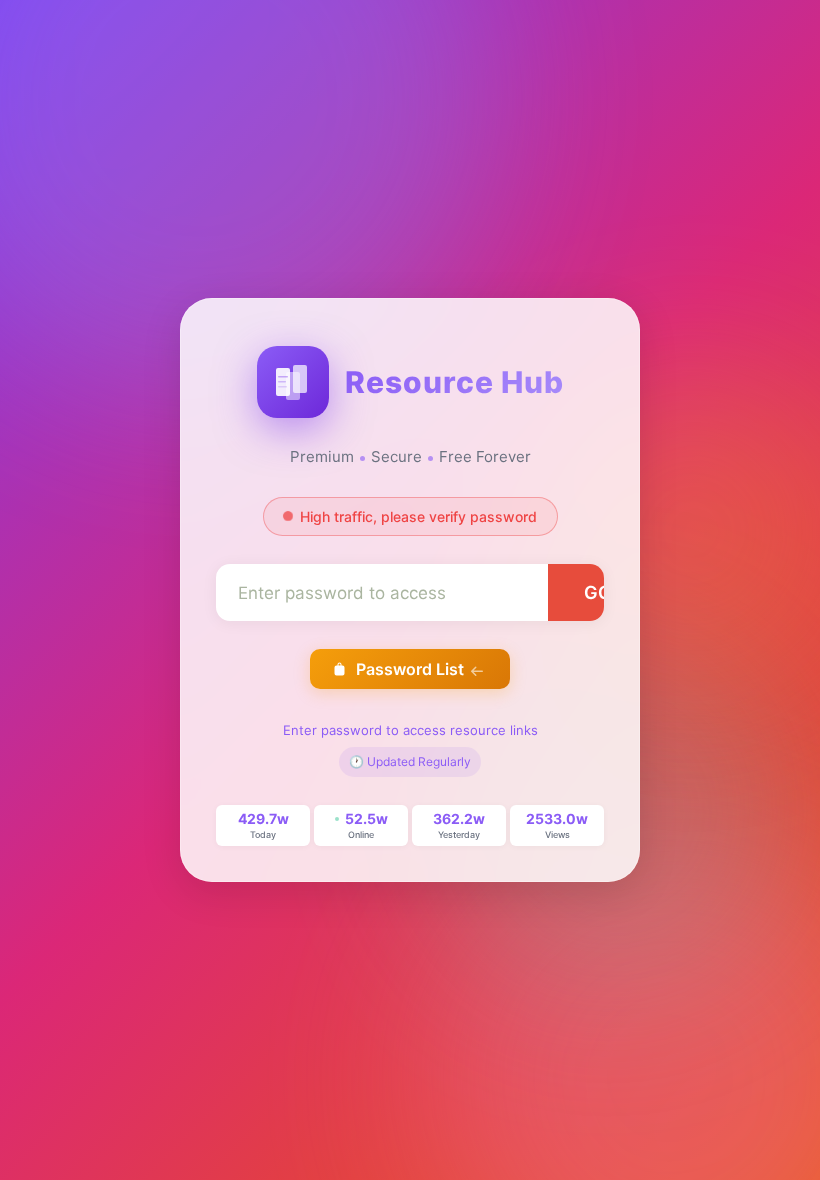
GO (598, 592)
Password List (410, 669)
